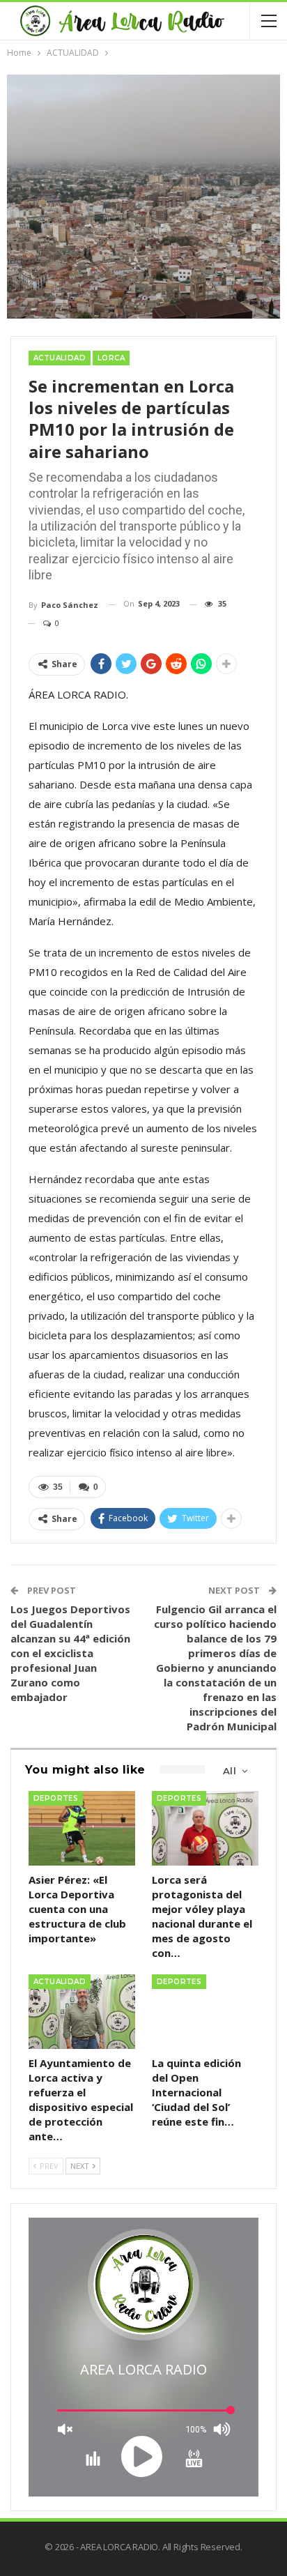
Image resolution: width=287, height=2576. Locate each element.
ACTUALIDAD (60, 358)
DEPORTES (56, 1798)
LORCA (111, 358)
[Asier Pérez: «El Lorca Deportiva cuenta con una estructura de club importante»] (82, 1828)
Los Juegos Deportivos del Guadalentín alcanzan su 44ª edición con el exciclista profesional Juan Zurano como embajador (70, 1653)
